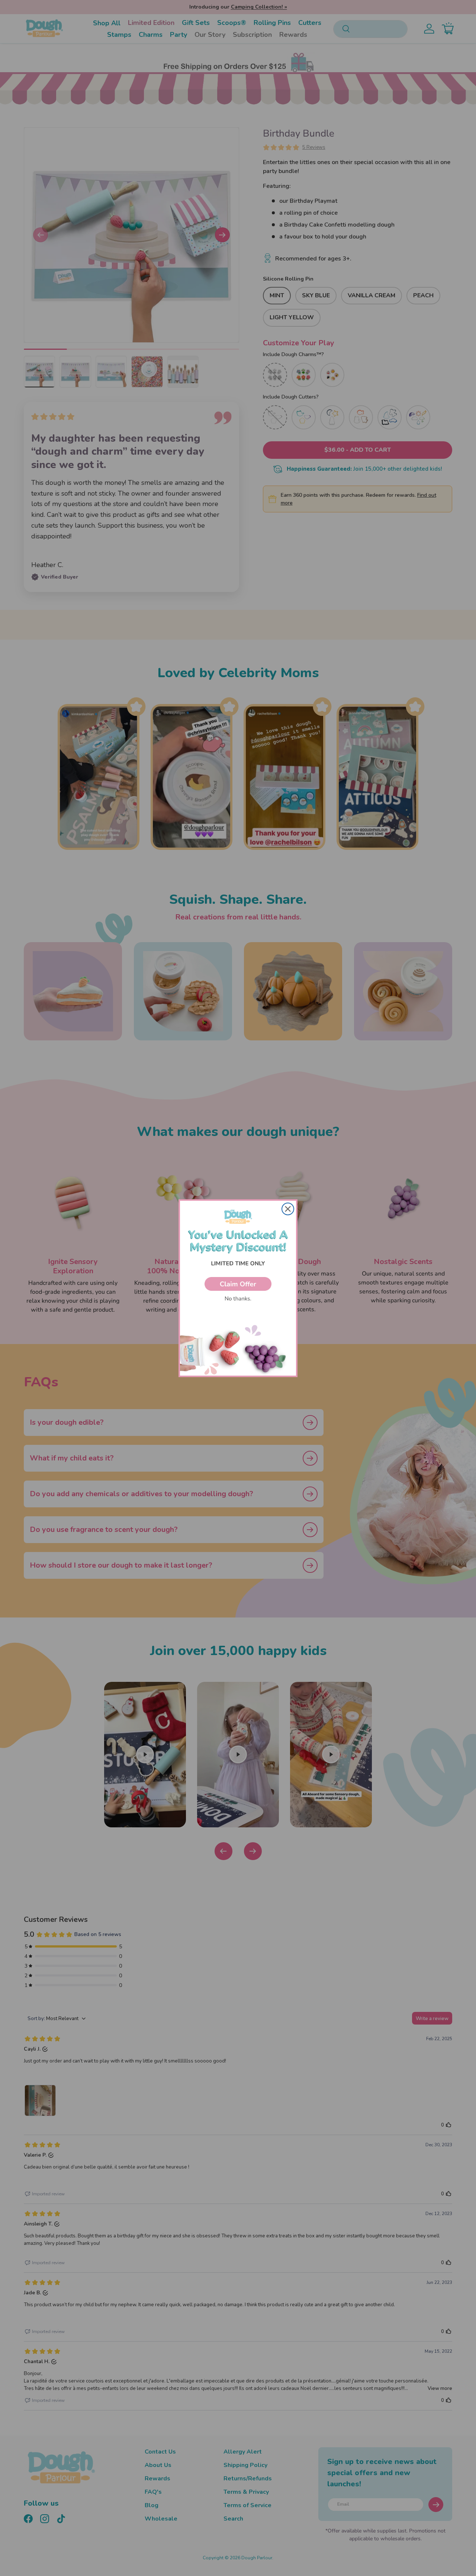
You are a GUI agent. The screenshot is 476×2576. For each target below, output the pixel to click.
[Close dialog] (288, 1209)
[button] (238, 1284)
